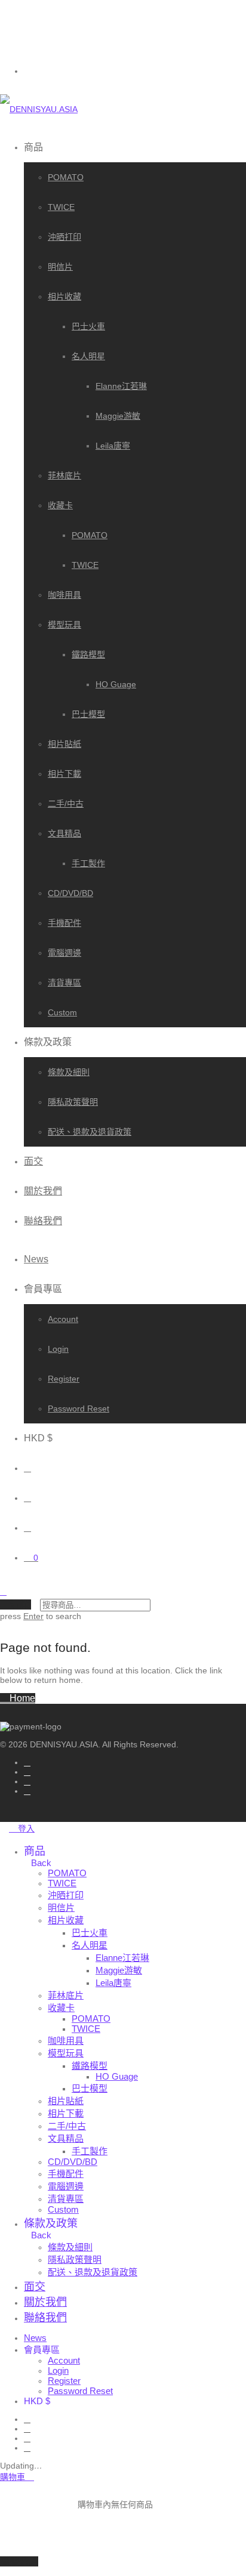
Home (21, 1698)
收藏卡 (60, 505)
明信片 (60, 267)
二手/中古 (66, 804)
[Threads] (27, 1772)
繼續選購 (19, 2561)
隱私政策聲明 (73, 1102)
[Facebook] (27, 1781)
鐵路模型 (88, 654)
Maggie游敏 (118, 416)
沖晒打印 (64, 237)
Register (64, 1379)
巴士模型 (88, 714)
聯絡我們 (43, 1221)
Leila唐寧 (113, 446)
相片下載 (64, 774)
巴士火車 (88, 326)
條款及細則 (69, 1072)
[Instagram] (27, 1762)
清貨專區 (64, 983)
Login (58, 1349)
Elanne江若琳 (121, 386)
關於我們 (43, 1191)
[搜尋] (27, 1468)
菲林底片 (64, 475)
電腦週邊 (64, 953)
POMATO (66, 177)
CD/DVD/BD (70, 893)
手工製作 (88, 863)
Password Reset (79, 1409)
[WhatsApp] (27, 1791)
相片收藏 (64, 296)
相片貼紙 (64, 744)
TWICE (61, 207)
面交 (33, 1161)
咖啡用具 (64, 595)
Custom (62, 1012)
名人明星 (88, 356)
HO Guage (116, 684)
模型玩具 (64, 625)
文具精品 (64, 833)
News (36, 1259)
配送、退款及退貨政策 (90, 1132)
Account (63, 1319)
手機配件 (64, 923)
